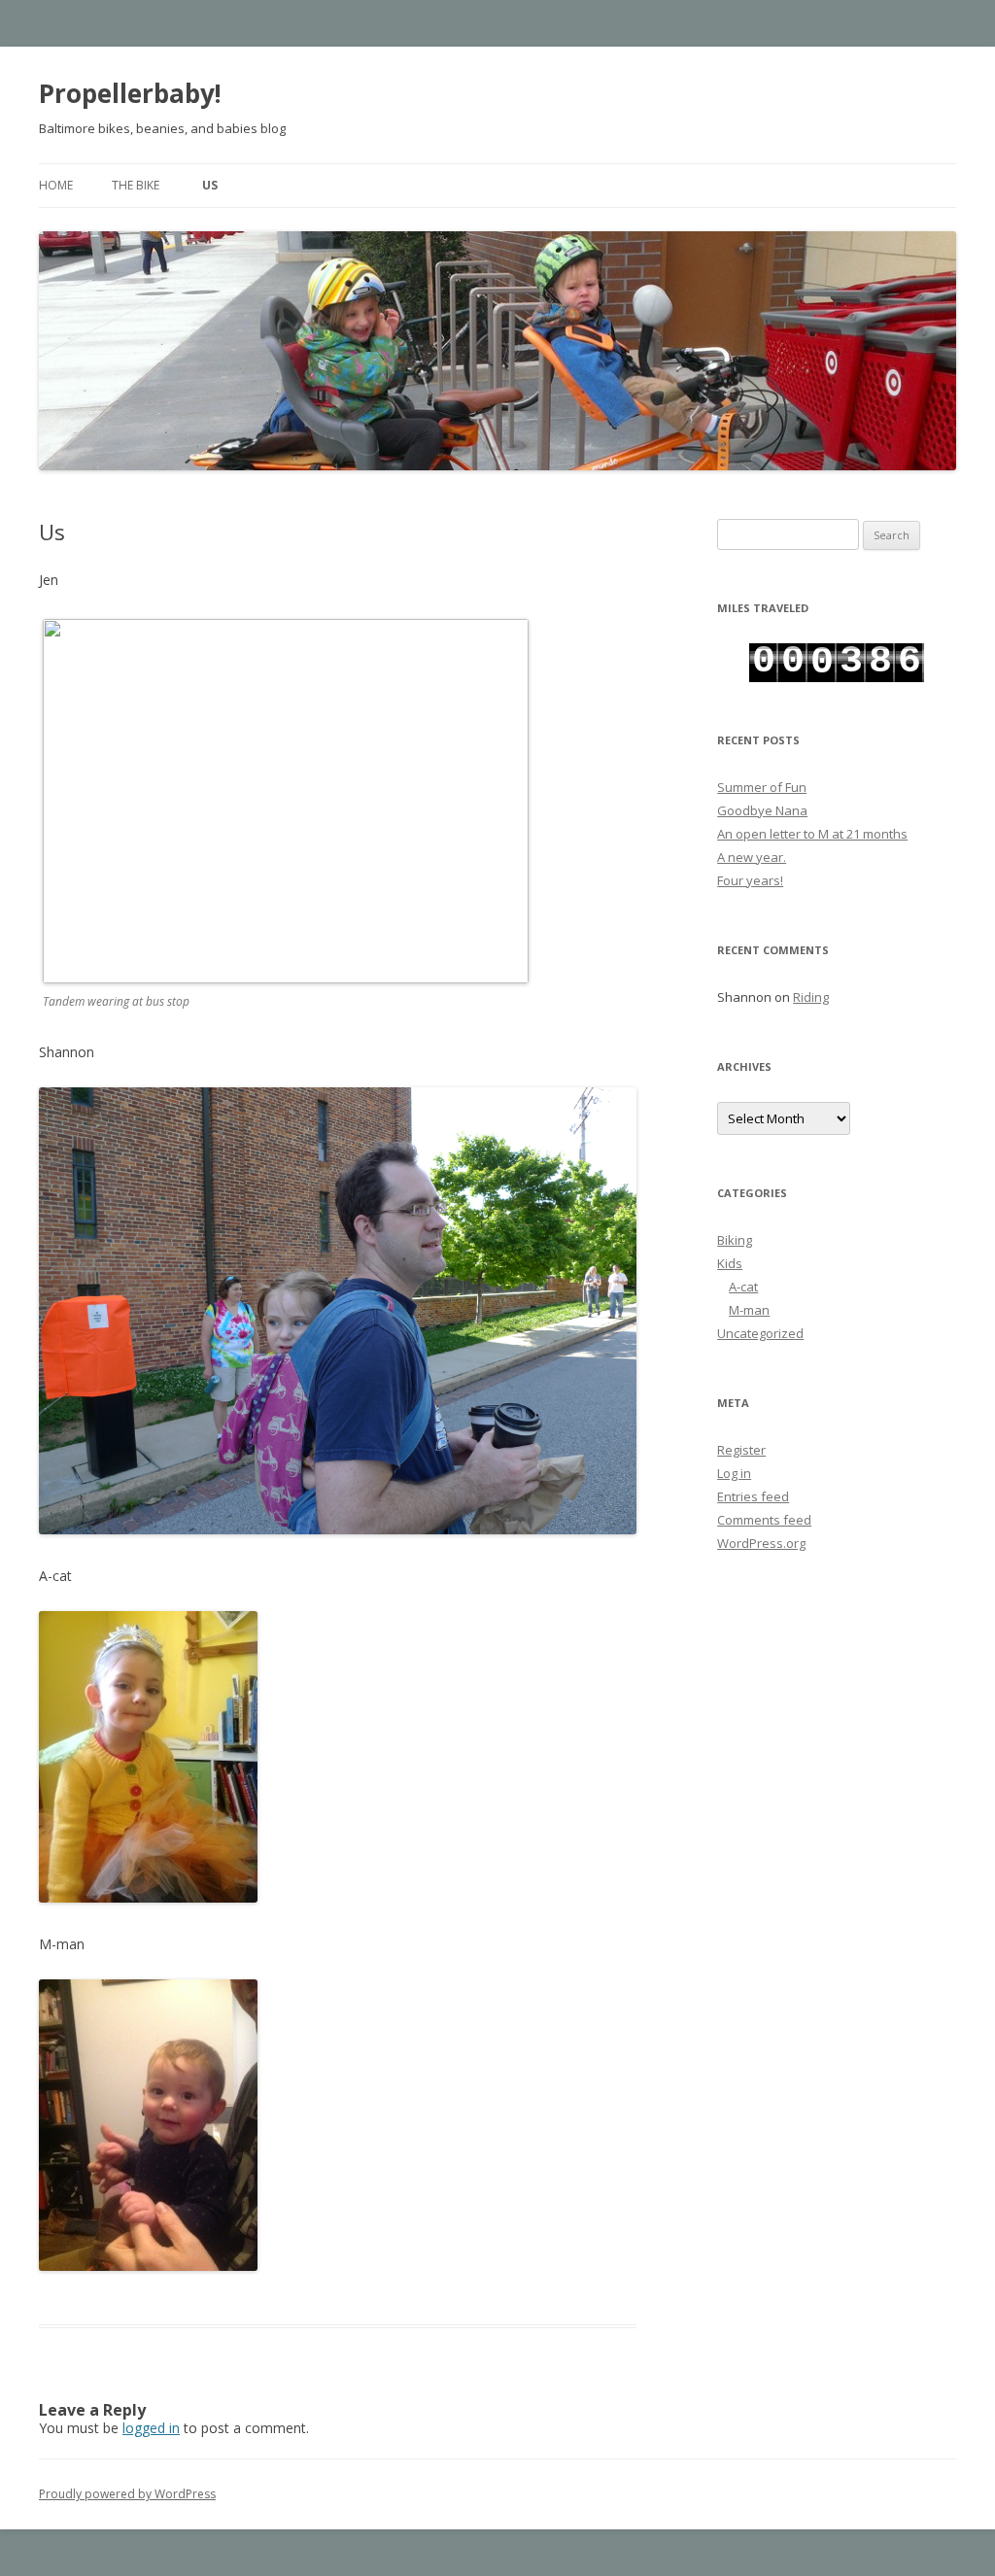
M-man (749, 1310)
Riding (811, 997)
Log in (734, 1473)
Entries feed (753, 1496)
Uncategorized (760, 1333)
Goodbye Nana (762, 810)
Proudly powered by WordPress (127, 2494)
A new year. (752, 857)
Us (210, 185)
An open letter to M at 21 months (812, 834)
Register (741, 1450)
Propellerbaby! (130, 93)
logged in (151, 2428)
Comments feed (764, 1520)
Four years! (750, 880)
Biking (735, 1240)
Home (56, 185)
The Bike (136, 185)
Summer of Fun (762, 787)
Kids (730, 1263)
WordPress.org (761, 1543)
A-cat (743, 1287)
